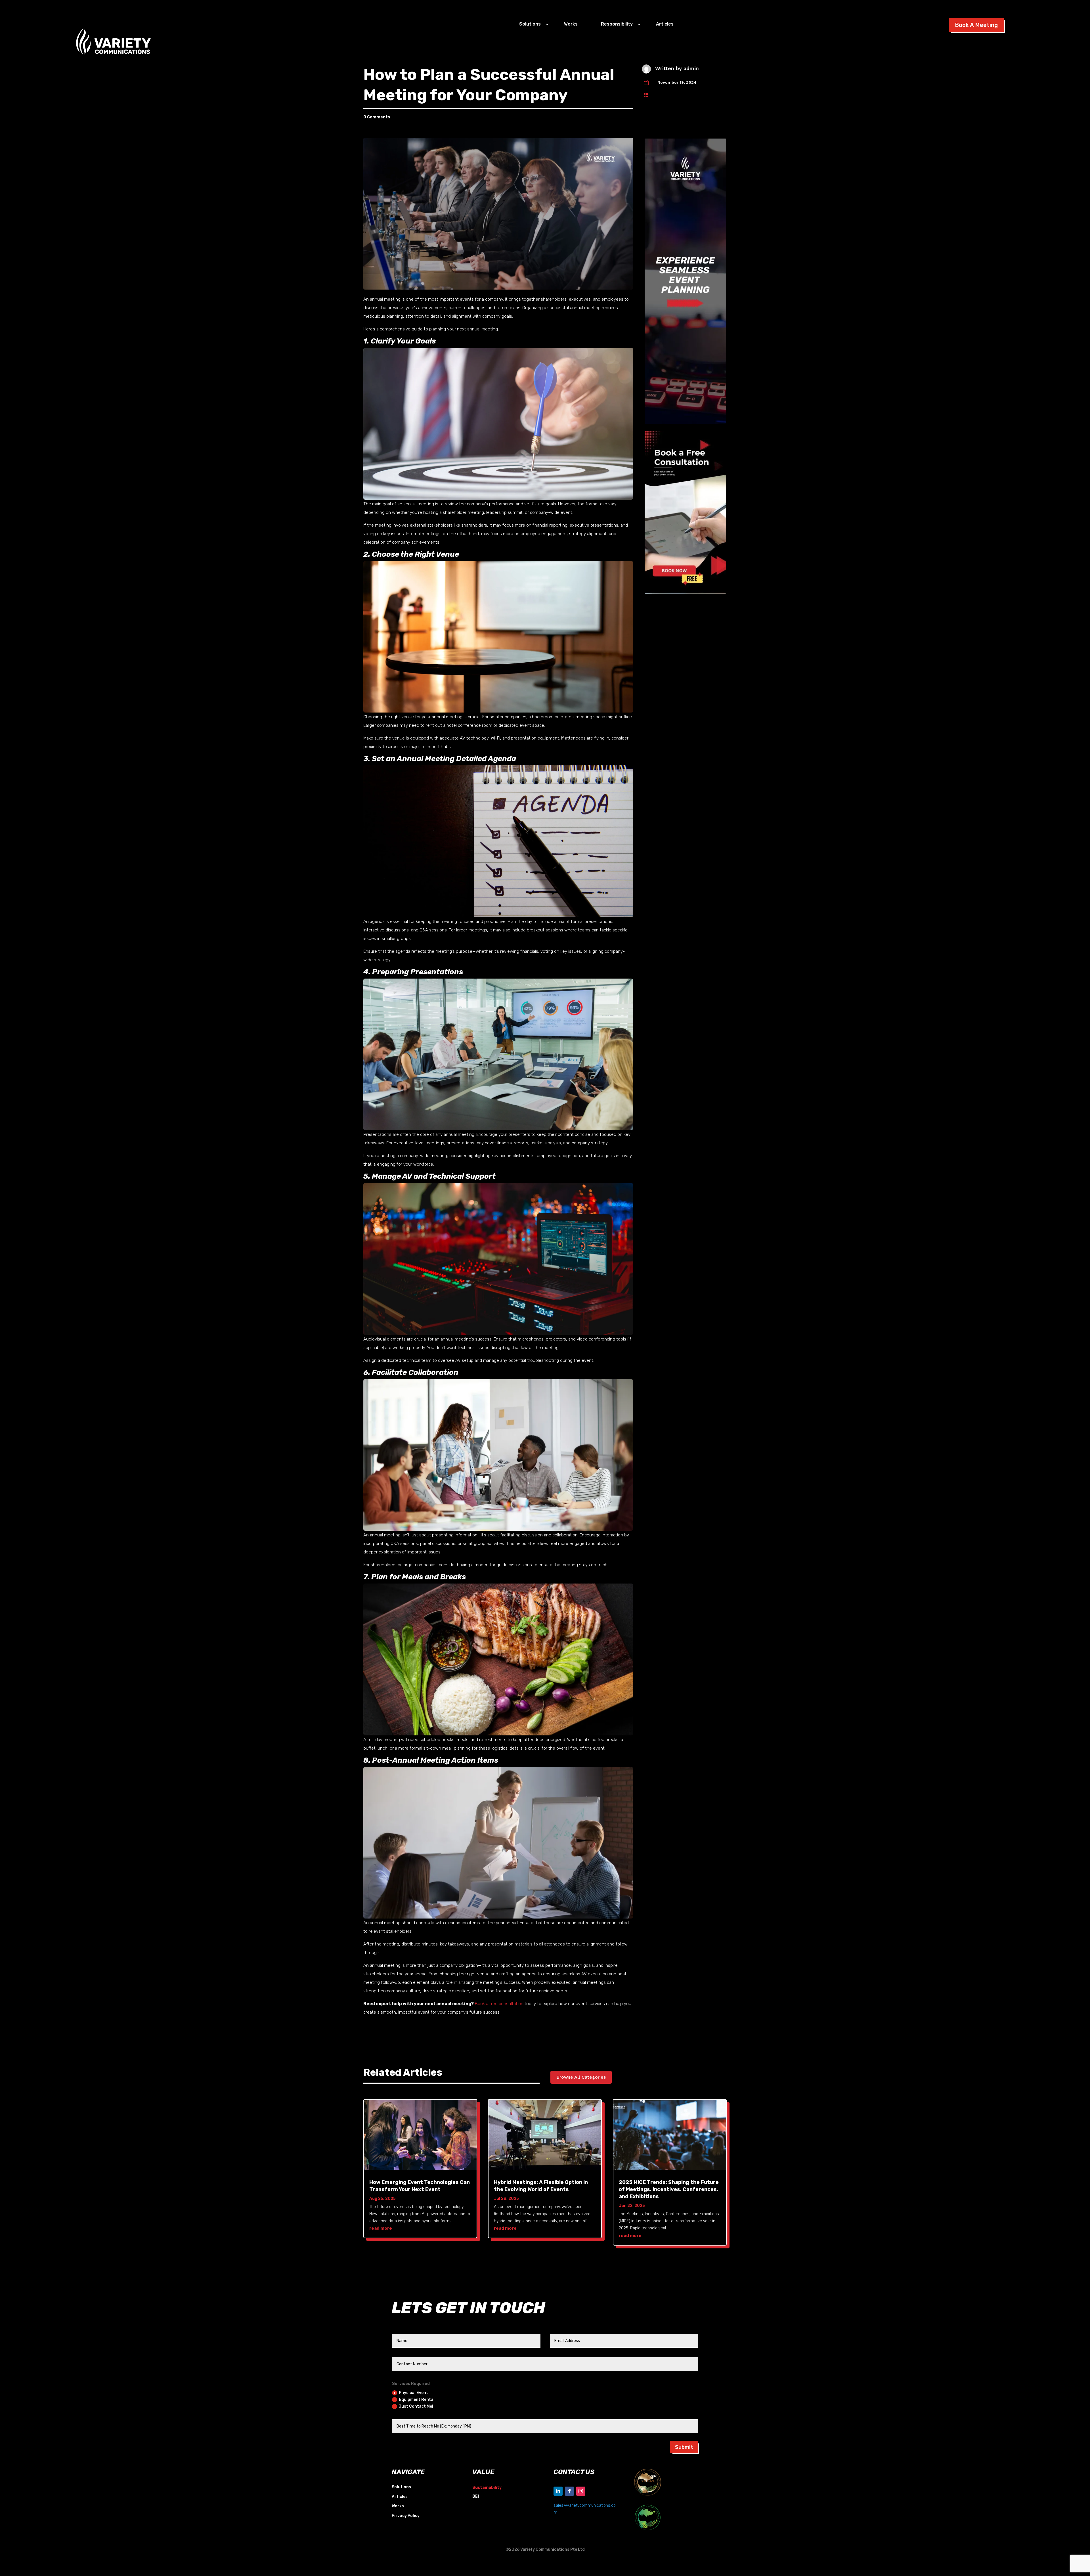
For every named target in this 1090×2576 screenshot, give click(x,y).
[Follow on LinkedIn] (558, 2491)
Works (571, 24)
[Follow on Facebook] (569, 2491)
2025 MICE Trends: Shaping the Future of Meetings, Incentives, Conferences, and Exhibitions (669, 2189)
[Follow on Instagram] (581, 2491)
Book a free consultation (499, 2004)
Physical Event (413, 2393)
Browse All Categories (581, 2077)
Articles (665, 24)
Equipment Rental (417, 2400)
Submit (684, 2447)
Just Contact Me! (416, 2406)
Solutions (401, 2487)
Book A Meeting (976, 25)
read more (381, 2228)
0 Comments (377, 117)
